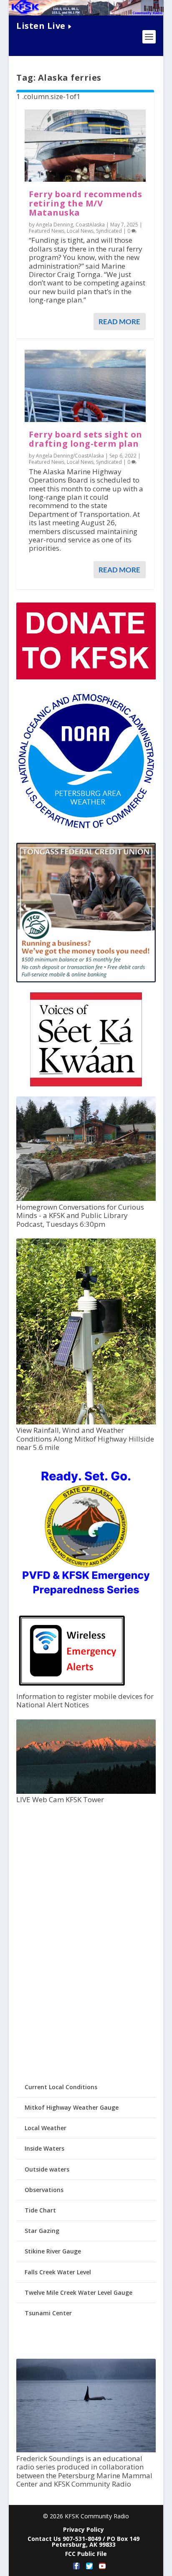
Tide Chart (40, 2210)
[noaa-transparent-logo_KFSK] (86, 828)
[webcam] (86, 1792)
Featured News (47, 231)
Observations (44, 2190)
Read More (119, 322)
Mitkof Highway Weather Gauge (72, 2107)
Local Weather (46, 2128)
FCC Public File (86, 2554)
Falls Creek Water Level (58, 2272)
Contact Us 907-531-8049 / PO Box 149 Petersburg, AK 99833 (83, 2542)
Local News (80, 231)
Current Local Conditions (61, 2087)
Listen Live (41, 26)
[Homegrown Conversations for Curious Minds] (86, 1199)
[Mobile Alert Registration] (72, 1688)
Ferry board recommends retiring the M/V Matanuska (85, 203)
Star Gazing (42, 2231)
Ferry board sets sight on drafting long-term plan (86, 439)
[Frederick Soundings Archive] (86, 2450)
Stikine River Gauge (53, 2251)
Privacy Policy (83, 2529)
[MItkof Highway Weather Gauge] (86, 1422)
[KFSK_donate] (86, 677)
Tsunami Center (48, 2313)
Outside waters (47, 2169)
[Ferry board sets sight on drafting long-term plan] (85, 386)
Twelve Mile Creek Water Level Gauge (78, 2292)
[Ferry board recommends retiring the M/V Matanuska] (85, 146)
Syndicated (109, 231)
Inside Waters (44, 2148)
